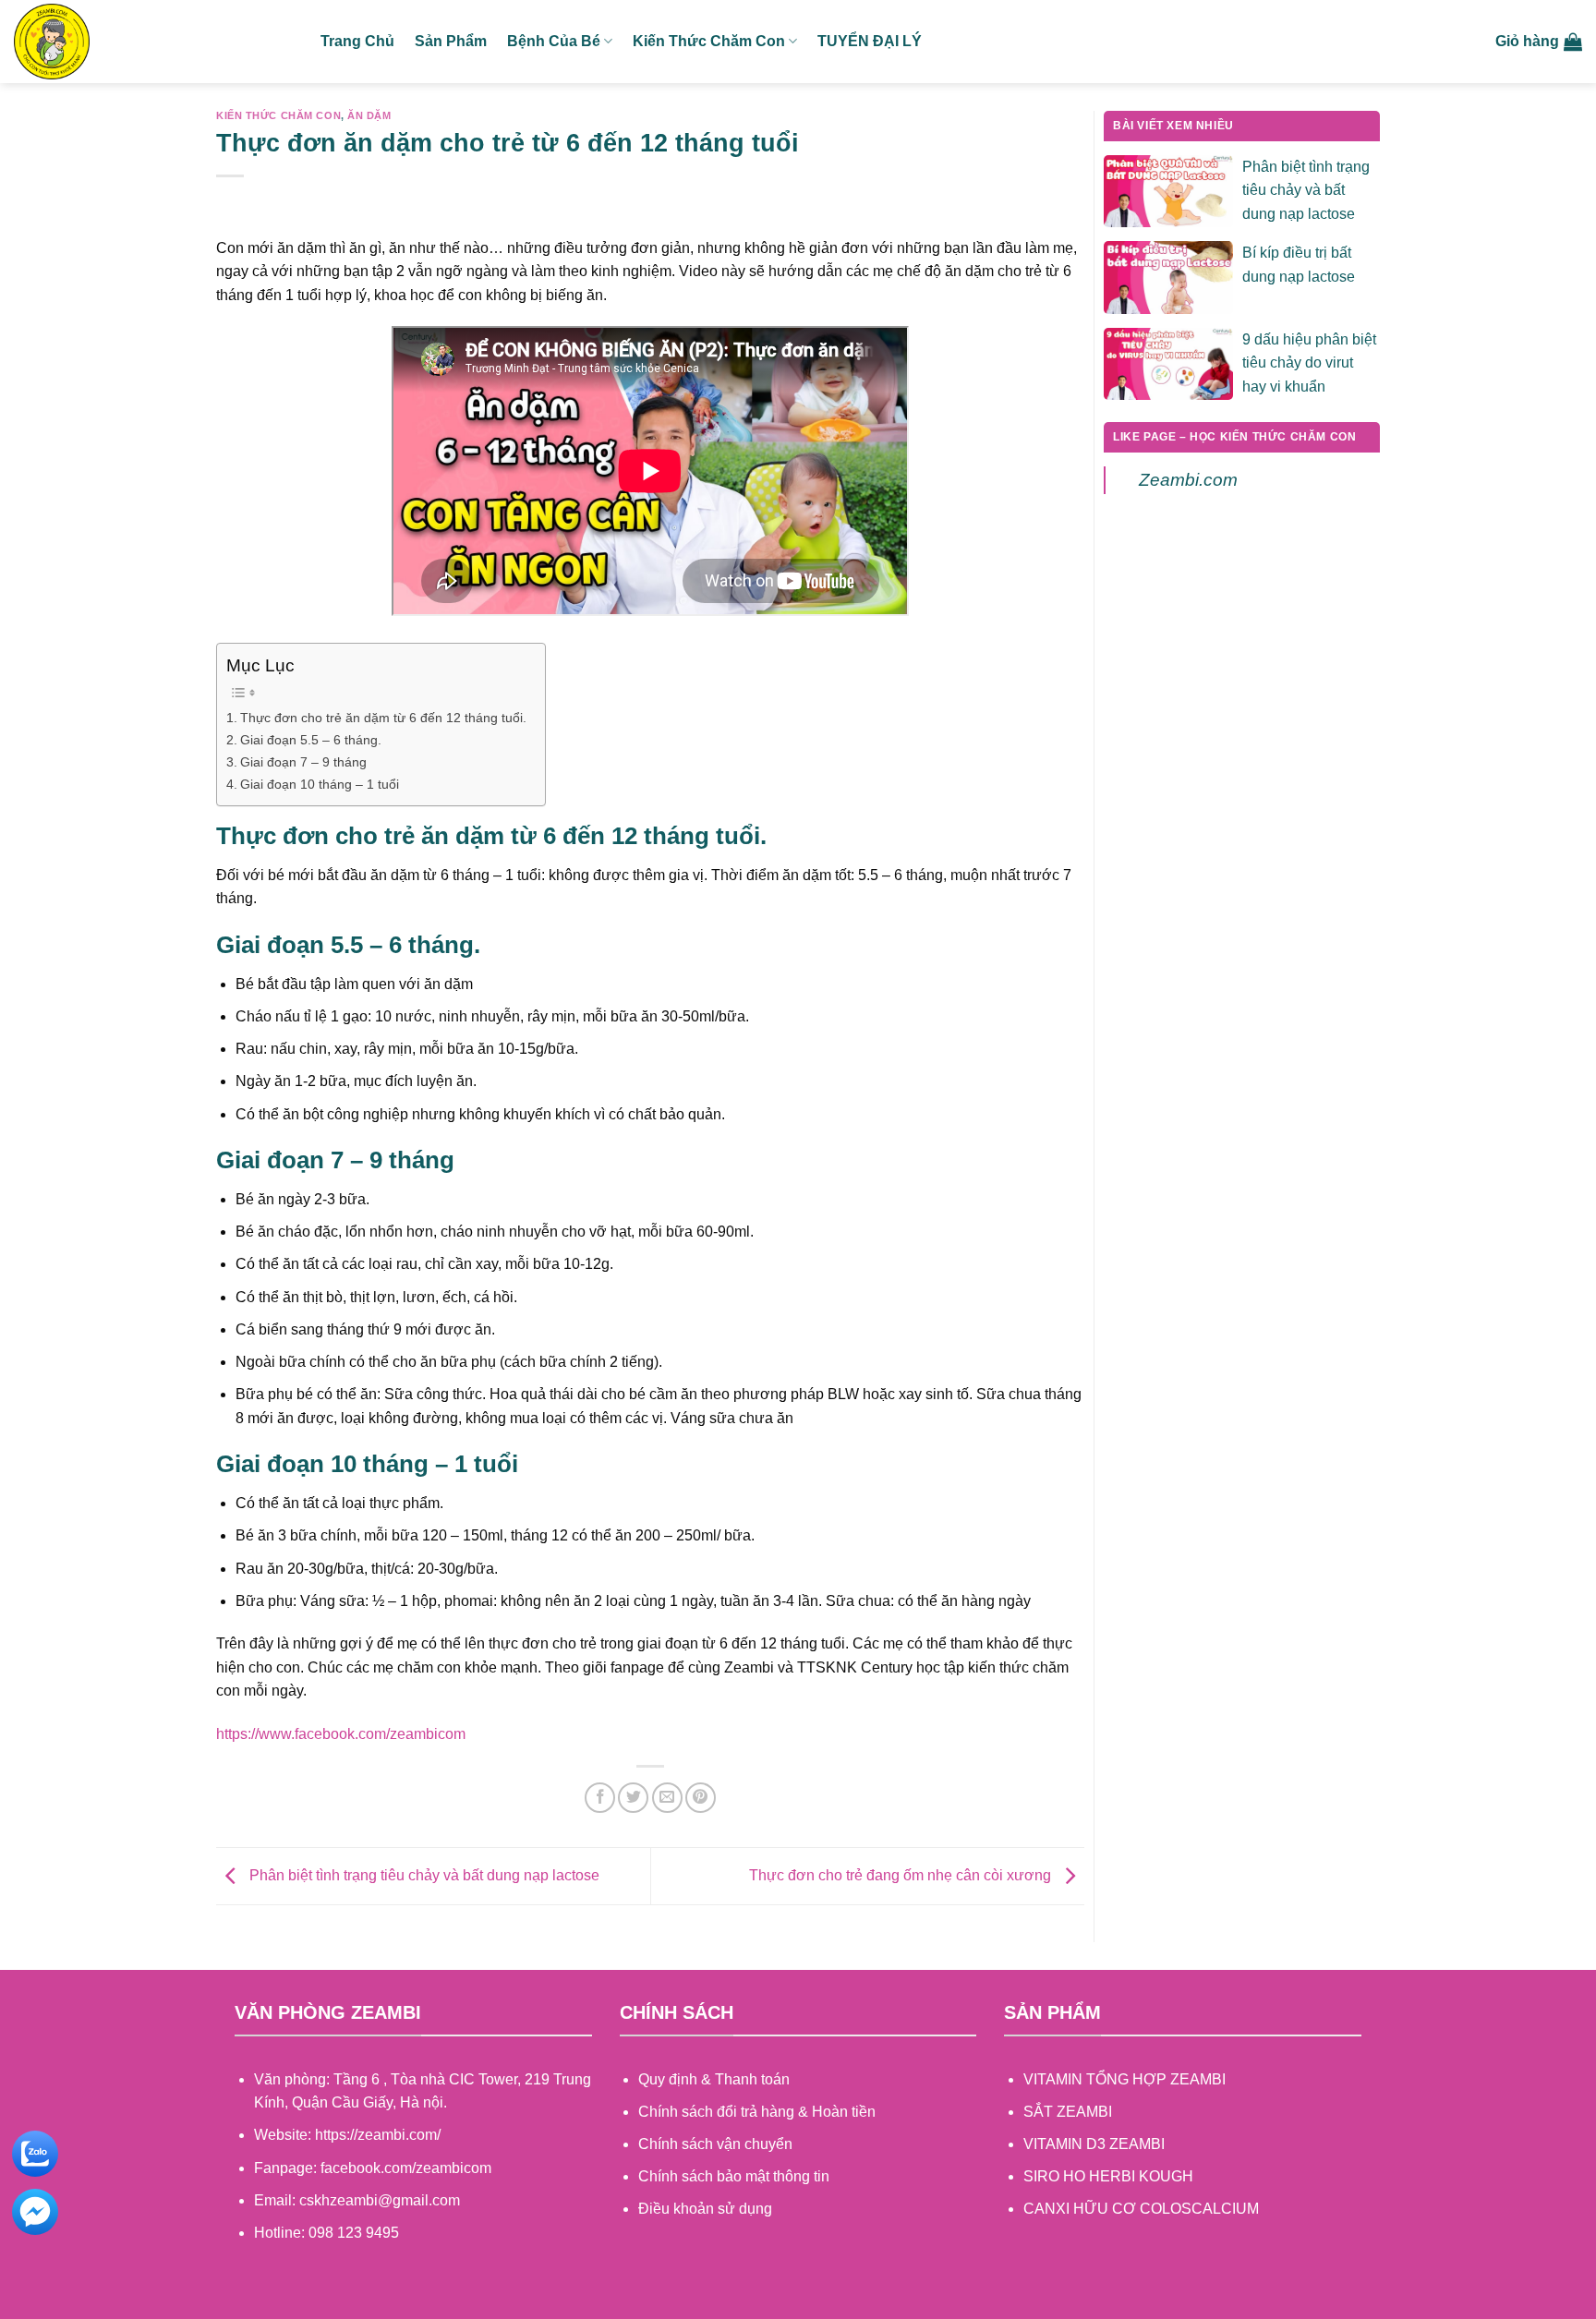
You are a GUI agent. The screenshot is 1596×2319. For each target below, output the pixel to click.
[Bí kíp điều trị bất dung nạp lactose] (1168, 277)
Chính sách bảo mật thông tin (734, 2176)
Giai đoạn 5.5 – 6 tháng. (311, 740)
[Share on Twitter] (633, 1798)
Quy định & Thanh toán (714, 2079)
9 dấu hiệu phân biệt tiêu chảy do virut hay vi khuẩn (1309, 363)
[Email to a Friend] (667, 1798)
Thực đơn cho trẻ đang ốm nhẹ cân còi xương (902, 1875)
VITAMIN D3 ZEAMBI (1094, 2144)
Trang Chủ (357, 41)
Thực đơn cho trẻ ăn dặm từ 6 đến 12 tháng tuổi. (383, 718)
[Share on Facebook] (600, 1798)
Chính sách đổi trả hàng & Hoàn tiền (757, 2112)
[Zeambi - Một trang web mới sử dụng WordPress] (153, 42)
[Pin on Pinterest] (701, 1798)
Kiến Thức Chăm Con (709, 41)
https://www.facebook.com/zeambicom (341, 1734)
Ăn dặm (369, 115)
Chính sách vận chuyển (715, 2144)
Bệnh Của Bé (554, 41)
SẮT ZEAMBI (1068, 2112)
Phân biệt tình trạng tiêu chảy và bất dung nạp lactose (423, 1875)
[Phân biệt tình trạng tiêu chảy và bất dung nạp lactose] (1168, 190)
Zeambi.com (1188, 480)
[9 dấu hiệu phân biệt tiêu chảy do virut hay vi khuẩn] (1168, 362)
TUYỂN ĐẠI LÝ (870, 41)
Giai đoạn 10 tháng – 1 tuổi (320, 784)
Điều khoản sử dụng (705, 2209)
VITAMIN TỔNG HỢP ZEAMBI (1124, 2079)
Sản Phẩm (451, 41)
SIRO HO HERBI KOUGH (1108, 2176)
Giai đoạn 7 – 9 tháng (303, 762)
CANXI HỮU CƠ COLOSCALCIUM (1141, 2209)
